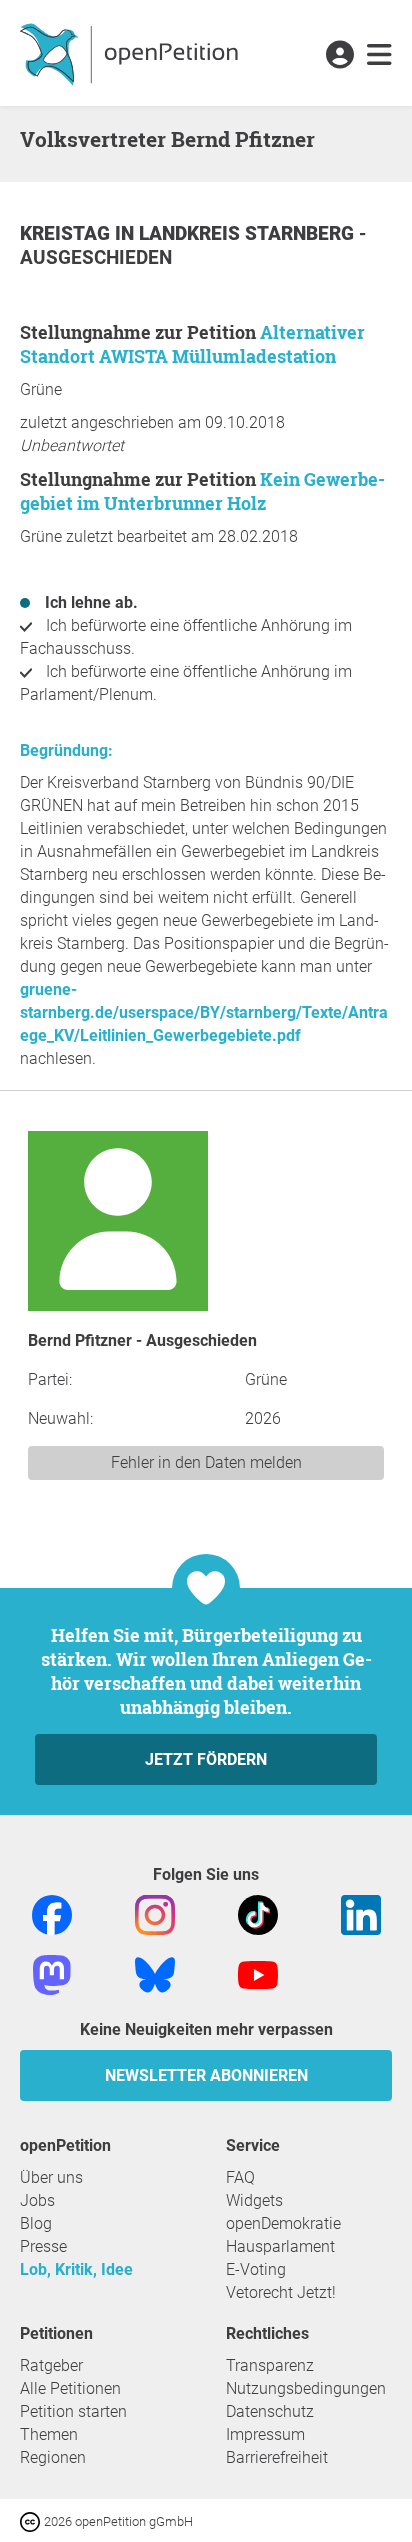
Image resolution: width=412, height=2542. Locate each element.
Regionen (53, 2457)
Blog (36, 2223)
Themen (49, 2434)
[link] (379, 56)
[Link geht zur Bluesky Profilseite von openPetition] (155, 1973)
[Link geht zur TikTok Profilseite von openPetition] (258, 1913)
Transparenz (270, 2365)
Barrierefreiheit (277, 2457)
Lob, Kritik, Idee (76, 2269)
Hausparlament (280, 2246)
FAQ (240, 2177)
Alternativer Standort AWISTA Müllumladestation (192, 344)
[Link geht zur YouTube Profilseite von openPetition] (258, 1973)
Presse (43, 2246)
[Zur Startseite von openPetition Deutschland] (131, 53)
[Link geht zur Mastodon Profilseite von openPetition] (52, 1973)
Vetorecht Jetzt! (281, 2292)
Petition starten (73, 2411)
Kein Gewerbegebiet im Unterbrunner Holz (202, 491)
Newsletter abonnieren (206, 2075)
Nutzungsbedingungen (306, 2388)
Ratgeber (51, 2365)
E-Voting (256, 2269)
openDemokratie (283, 2223)
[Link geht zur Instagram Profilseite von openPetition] (155, 1913)
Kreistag (67, 233)
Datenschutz (270, 2411)
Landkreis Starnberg (249, 233)
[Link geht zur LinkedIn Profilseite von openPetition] (361, 1913)
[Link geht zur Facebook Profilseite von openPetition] (52, 1913)
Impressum (265, 2434)
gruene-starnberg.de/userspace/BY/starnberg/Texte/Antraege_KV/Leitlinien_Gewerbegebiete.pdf (204, 1012)
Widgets (254, 2200)
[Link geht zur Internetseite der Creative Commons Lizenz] (32, 2520)
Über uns (51, 2177)
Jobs (37, 2200)
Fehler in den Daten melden (206, 1462)
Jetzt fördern (206, 1759)
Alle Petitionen (70, 2388)
